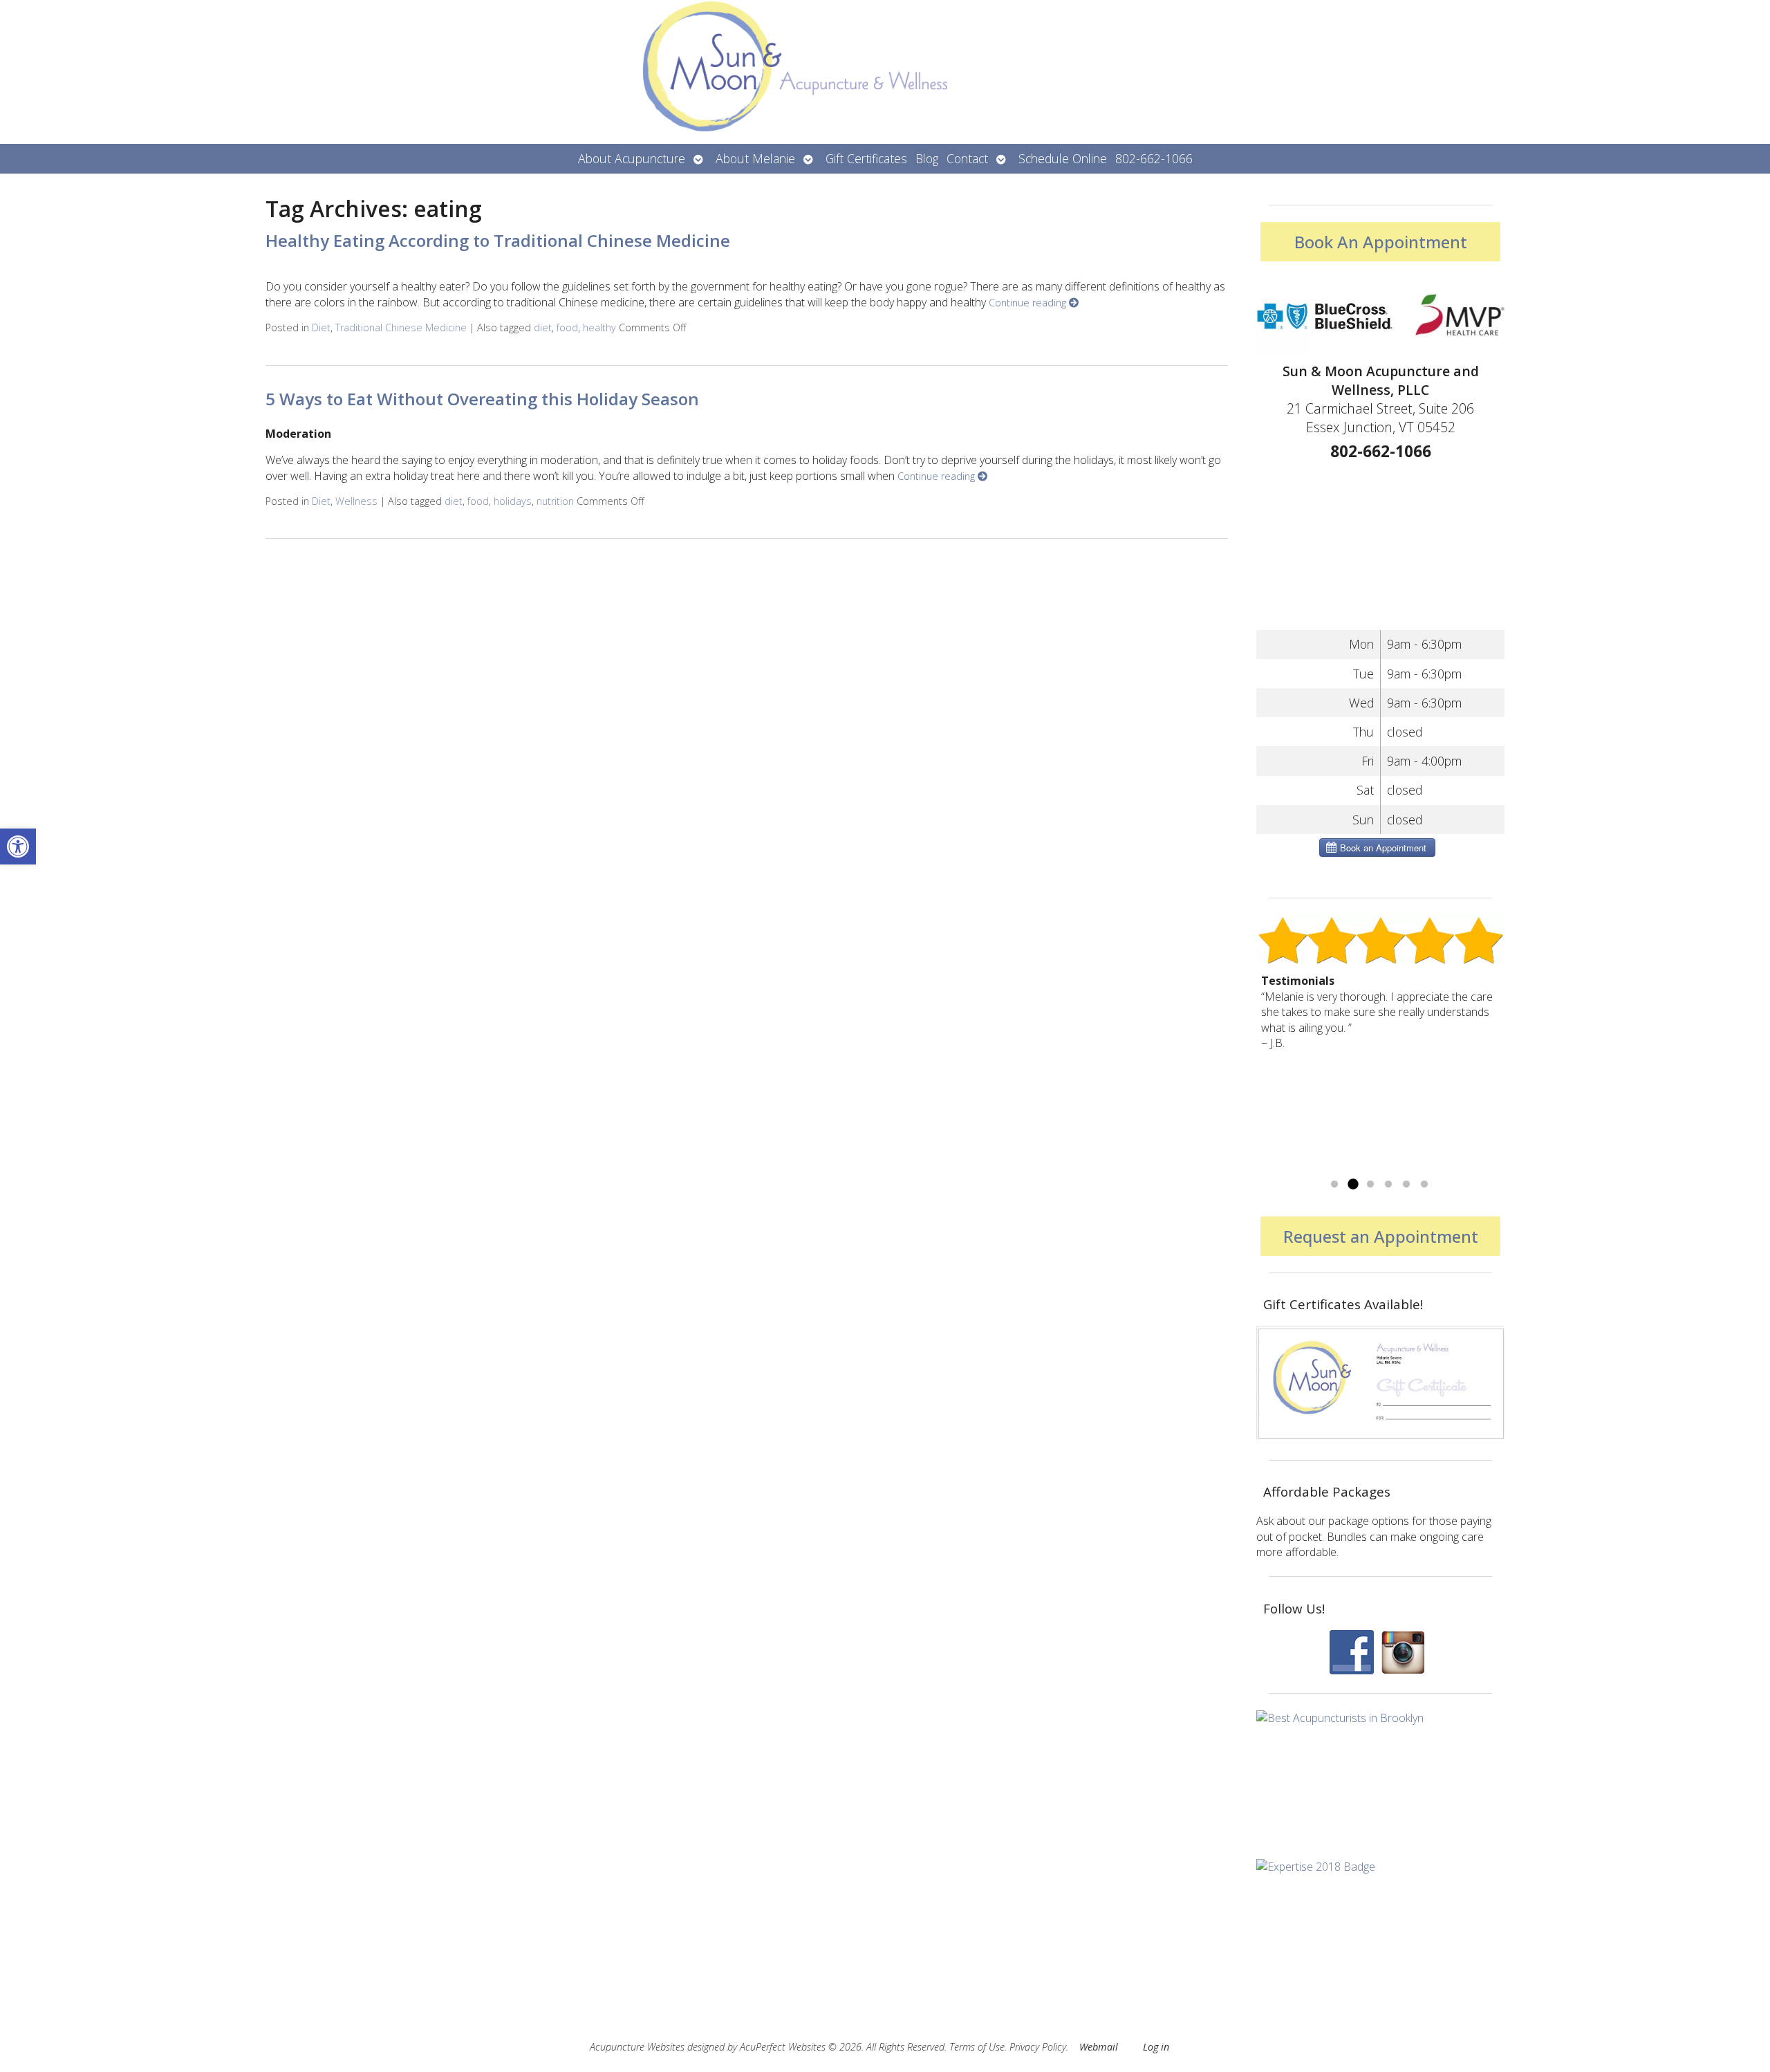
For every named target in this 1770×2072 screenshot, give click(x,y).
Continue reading (1029, 303)
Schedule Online (1063, 158)
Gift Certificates (866, 158)
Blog (927, 158)
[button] (18, 847)
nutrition (555, 501)
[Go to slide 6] (1424, 1185)
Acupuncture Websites (637, 2047)
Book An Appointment (1381, 242)
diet (543, 327)
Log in (1156, 2047)
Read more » (1293, 1167)
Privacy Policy (1038, 2047)
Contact (967, 158)
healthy (599, 327)
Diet (321, 327)
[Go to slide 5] (1406, 1185)
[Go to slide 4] (1388, 1185)
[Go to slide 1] (1334, 1185)
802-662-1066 (1154, 158)
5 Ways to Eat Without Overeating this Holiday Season (482, 399)
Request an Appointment (1381, 1236)
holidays (513, 501)
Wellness (356, 501)
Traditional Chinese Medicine (401, 327)
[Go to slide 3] (1370, 1185)
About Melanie (755, 158)
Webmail (1099, 2047)
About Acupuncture (632, 158)
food (567, 327)
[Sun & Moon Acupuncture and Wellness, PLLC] (885, 72)
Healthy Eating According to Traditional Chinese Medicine (498, 240)
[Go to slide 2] (1352, 1185)
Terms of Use (977, 2047)
